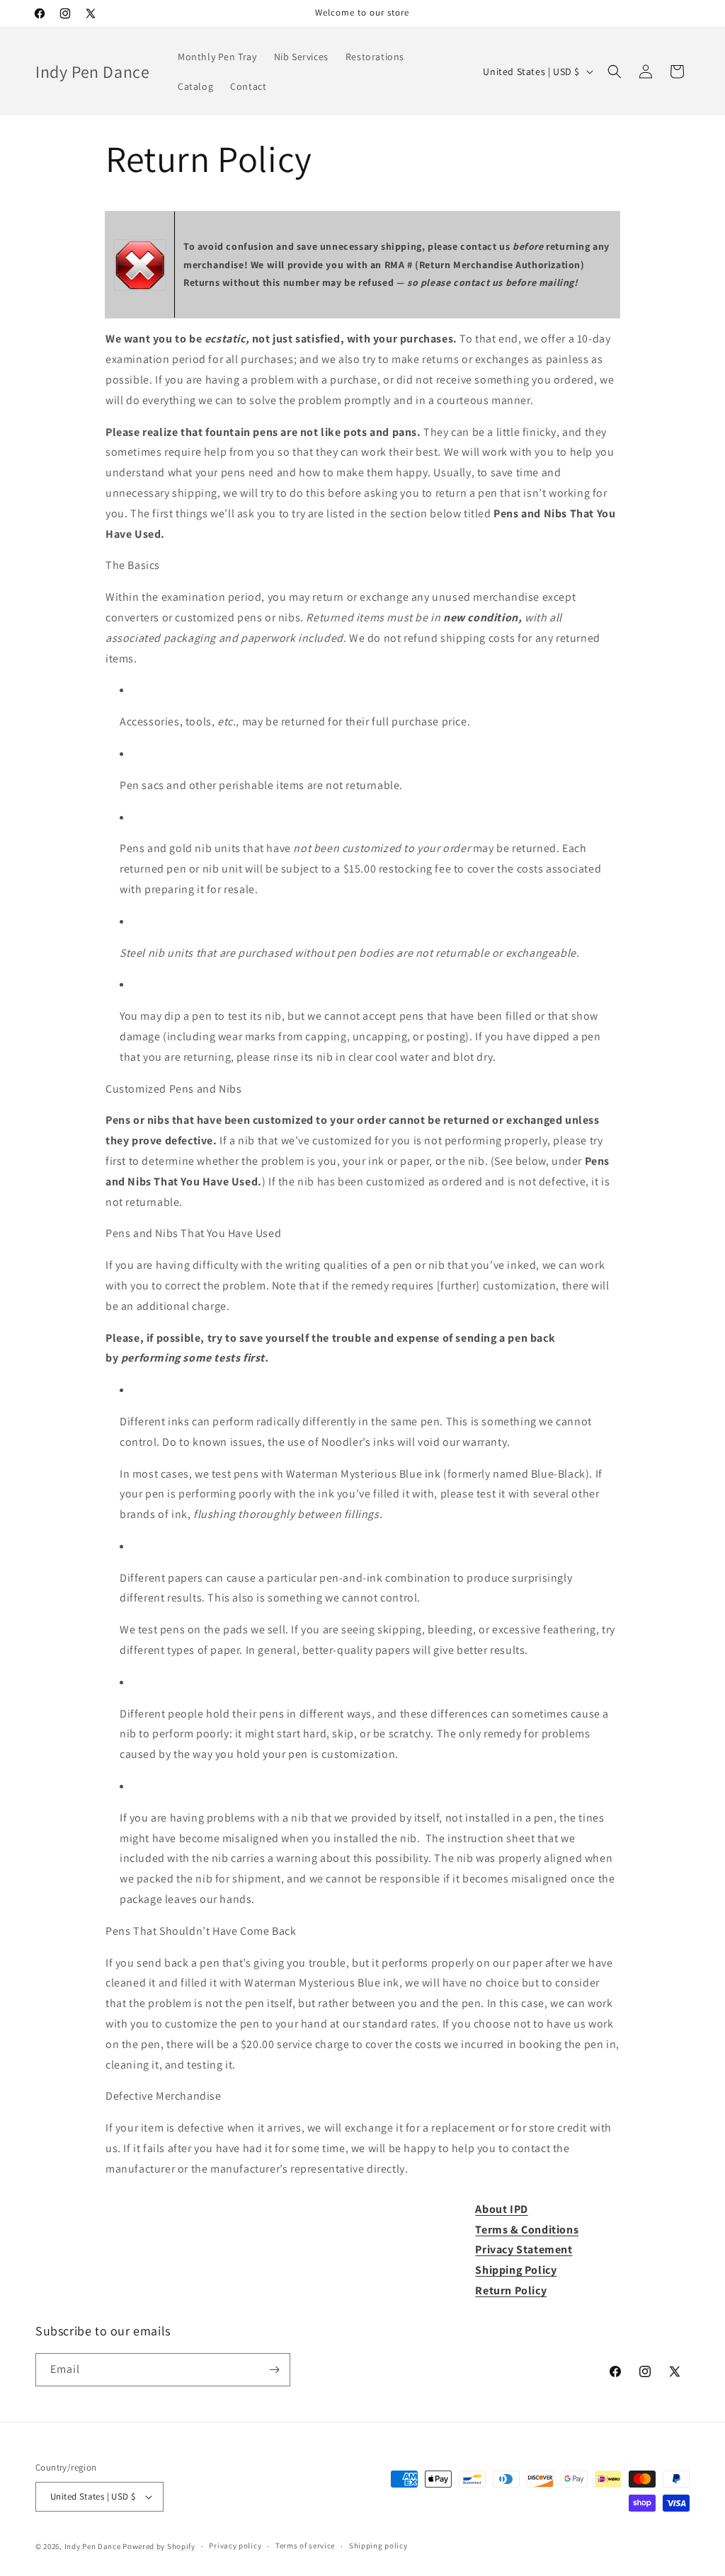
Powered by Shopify (159, 2546)
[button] (615, 71)
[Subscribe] (274, 2370)
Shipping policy (378, 2546)
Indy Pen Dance (93, 2546)
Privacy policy (235, 2546)
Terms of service (305, 2546)
